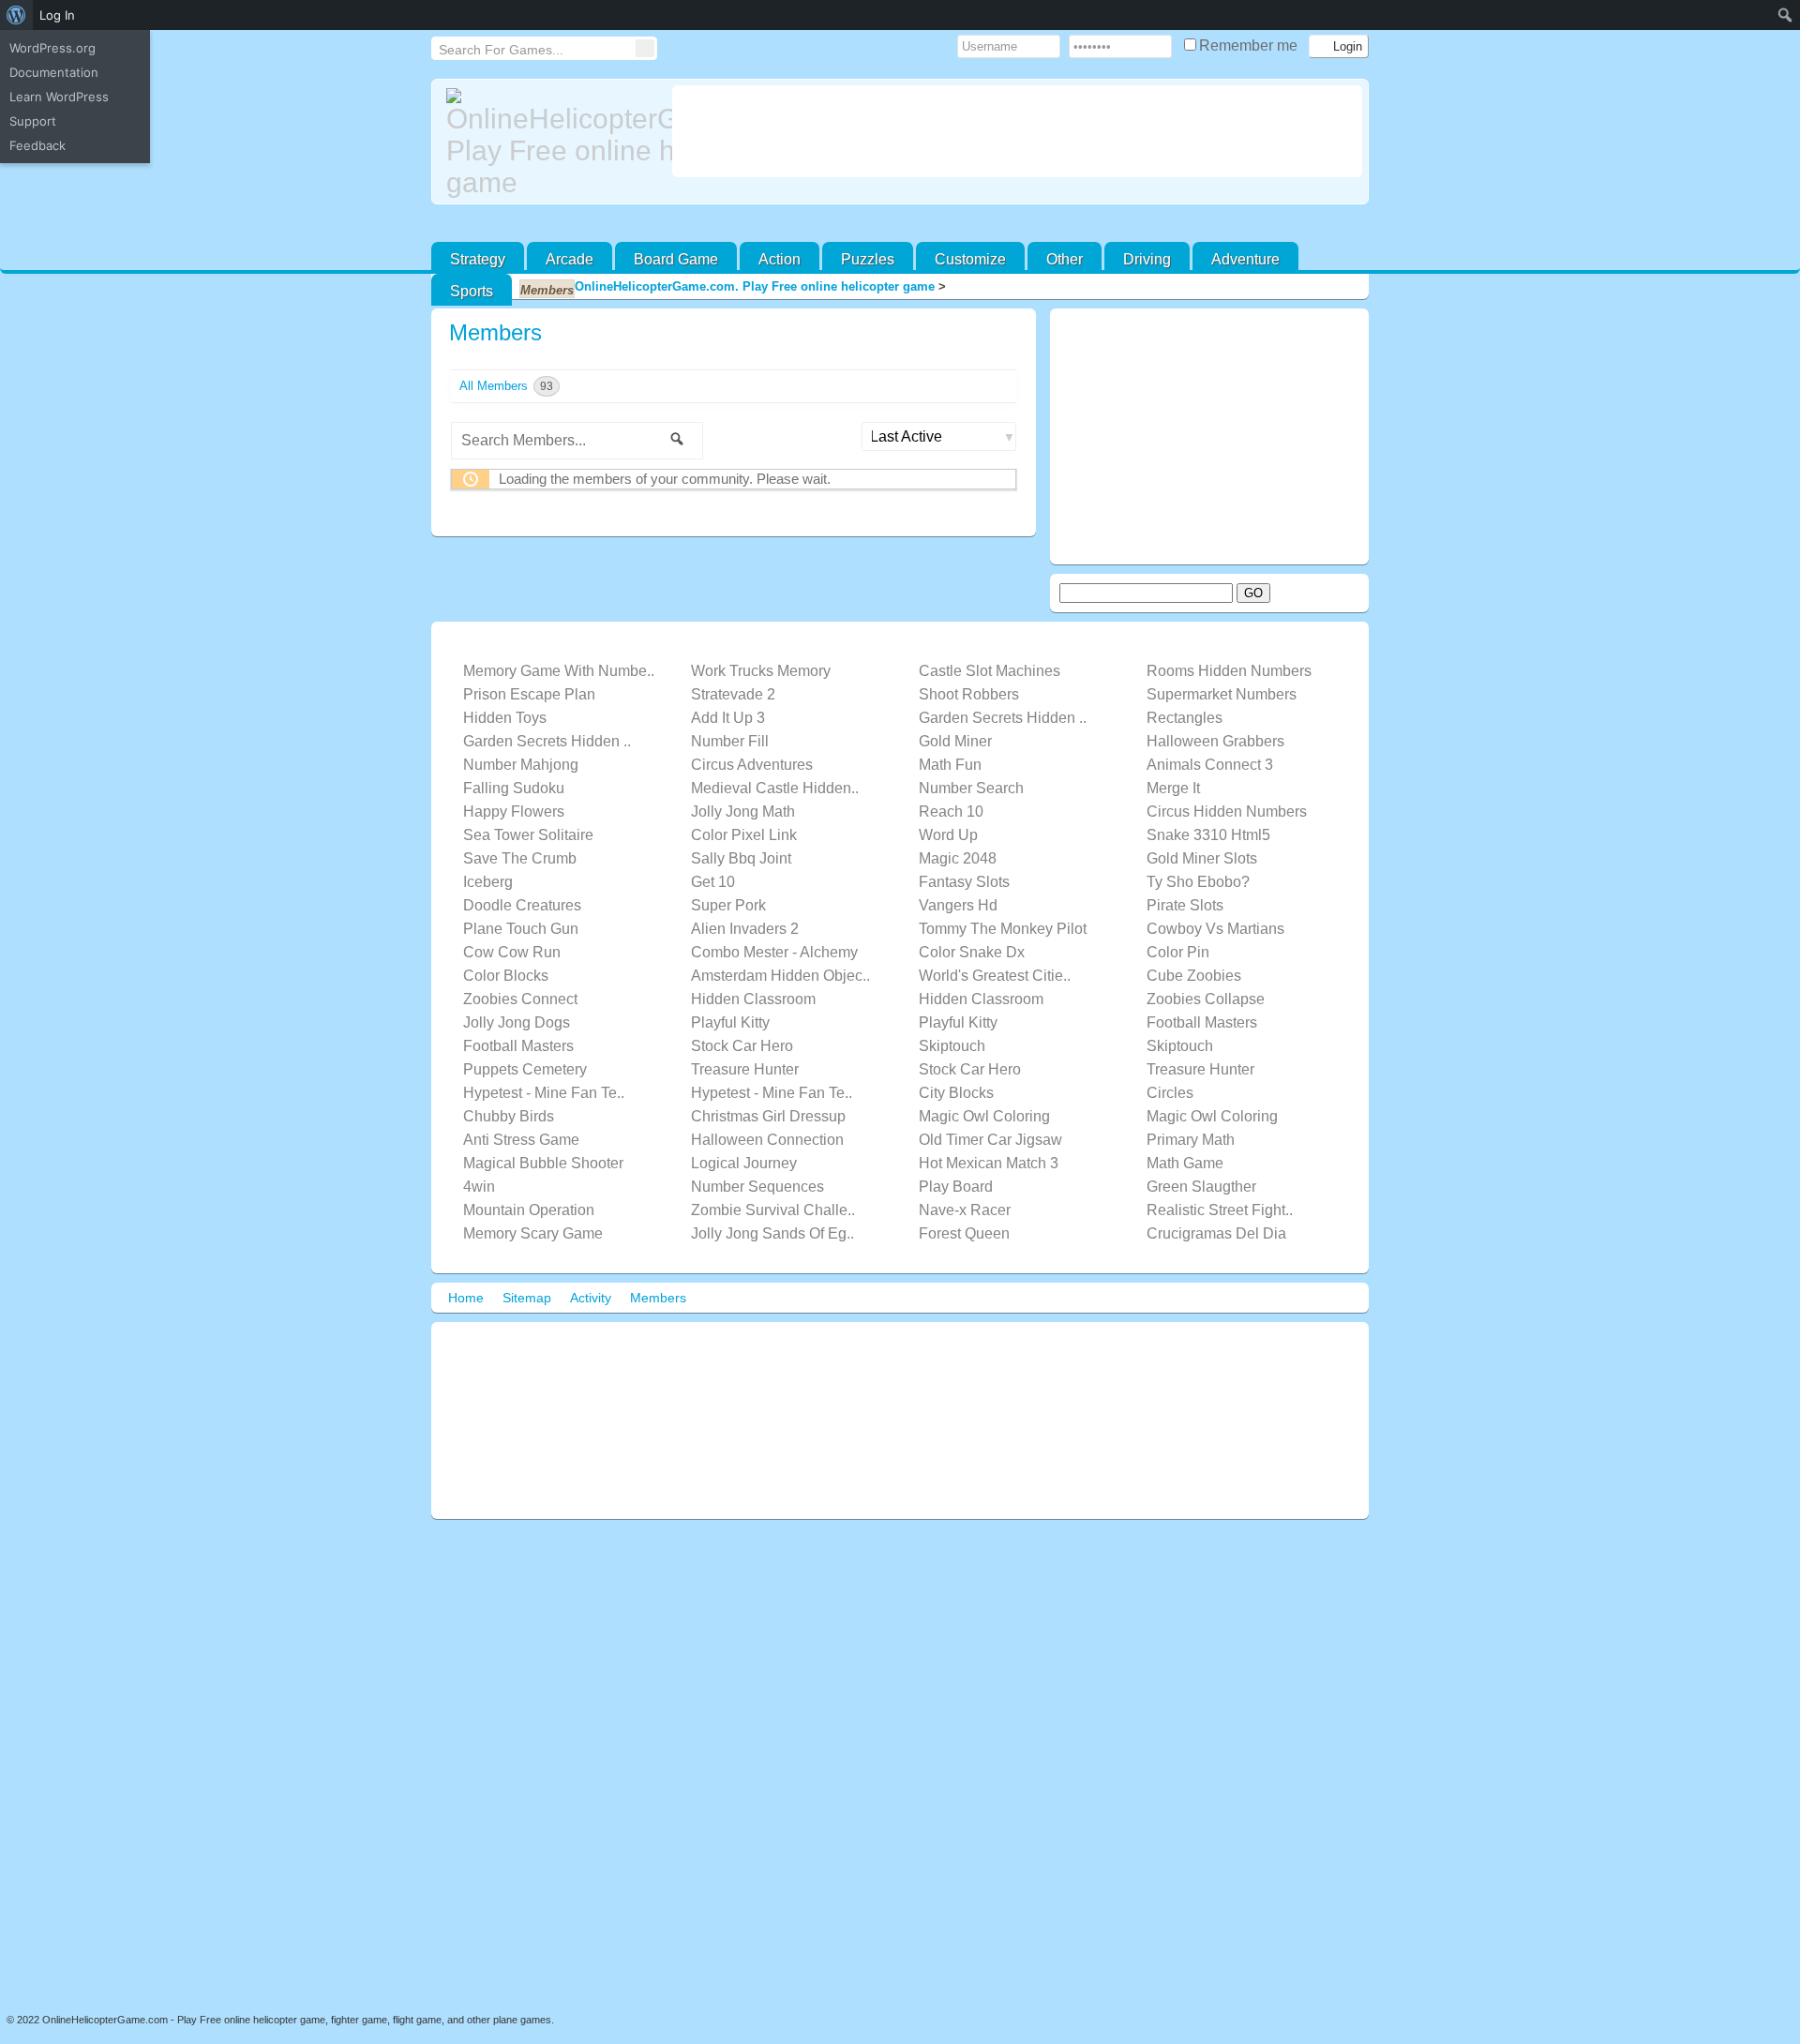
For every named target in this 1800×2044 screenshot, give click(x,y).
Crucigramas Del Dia (1216, 1233)
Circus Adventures (752, 765)
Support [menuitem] (33, 121)
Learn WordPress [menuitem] (59, 97)
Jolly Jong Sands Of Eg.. (772, 1233)
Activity (591, 1298)
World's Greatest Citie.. (995, 976)
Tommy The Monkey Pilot (1003, 929)
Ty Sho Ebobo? (1198, 882)
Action (780, 259)
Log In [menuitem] (57, 15)
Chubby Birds (509, 1116)
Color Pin (1178, 952)
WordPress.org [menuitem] (52, 48)
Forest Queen (964, 1233)
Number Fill (730, 741)
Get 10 (713, 882)
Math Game (1185, 1163)
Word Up (948, 835)
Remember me (1250, 45)
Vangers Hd (958, 905)
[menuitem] (16, 15)
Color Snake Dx (972, 952)
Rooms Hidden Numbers (1229, 671)
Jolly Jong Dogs (517, 1022)
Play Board (956, 1187)
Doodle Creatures (522, 905)
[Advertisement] (1017, 131)
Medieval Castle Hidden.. (775, 788)
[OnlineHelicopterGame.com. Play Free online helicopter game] (552, 143)
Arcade (570, 259)
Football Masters (1202, 1022)
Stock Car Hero (742, 1046)
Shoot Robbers (969, 694)
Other (1065, 259)
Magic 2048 (958, 858)
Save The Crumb (520, 858)
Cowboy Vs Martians (1215, 929)
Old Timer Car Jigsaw (990, 1140)
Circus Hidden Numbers (1227, 812)
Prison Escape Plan (529, 694)
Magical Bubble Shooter (543, 1163)
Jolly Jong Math (743, 812)
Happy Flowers (514, 812)
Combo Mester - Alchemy (774, 952)
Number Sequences (757, 1187)
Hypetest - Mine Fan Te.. (544, 1093)
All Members (506, 386)
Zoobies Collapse (1206, 999)
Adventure (1245, 259)
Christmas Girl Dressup (768, 1116)
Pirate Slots (1185, 905)
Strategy (478, 259)
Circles (1170, 1093)
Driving (1147, 259)
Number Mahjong (521, 765)
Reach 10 (951, 812)
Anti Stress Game (521, 1140)
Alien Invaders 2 (745, 929)
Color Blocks (506, 976)
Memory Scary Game (533, 1233)
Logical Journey (744, 1163)
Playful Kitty (730, 1022)
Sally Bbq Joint (741, 858)
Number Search (971, 788)
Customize (970, 259)
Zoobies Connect (520, 999)
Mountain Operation (529, 1210)
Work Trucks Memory (761, 671)
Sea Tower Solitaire (528, 835)
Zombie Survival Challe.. (773, 1210)
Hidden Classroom (753, 999)
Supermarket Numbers (1222, 694)
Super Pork (728, 905)
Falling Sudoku (514, 788)
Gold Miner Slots (1202, 858)
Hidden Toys (505, 718)
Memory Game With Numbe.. (559, 671)
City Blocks (956, 1093)
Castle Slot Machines (990, 671)
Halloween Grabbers (1215, 741)
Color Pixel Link (744, 835)
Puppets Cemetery (525, 1069)
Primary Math (1191, 1140)
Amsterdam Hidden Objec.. (780, 976)
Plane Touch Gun (521, 929)
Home (466, 1298)
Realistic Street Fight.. (1220, 1210)
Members (495, 332)
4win (479, 1187)
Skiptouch (952, 1046)
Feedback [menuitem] (37, 145)
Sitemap (527, 1298)
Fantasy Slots (964, 882)
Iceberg (488, 882)
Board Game (676, 259)
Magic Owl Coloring (984, 1116)
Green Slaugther (1201, 1187)
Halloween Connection (767, 1140)
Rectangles (1185, 718)
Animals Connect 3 (1210, 765)
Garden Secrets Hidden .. (1003, 718)
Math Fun (950, 765)
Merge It (1173, 788)
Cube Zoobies (1194, 976)
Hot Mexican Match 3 (989, 1163)
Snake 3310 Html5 (1208, 835)
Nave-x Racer (965, 1210)
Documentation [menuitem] (54, 72)
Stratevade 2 (733, 694)
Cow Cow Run (512, 952)
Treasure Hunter (745, 1069)
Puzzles (868, 259)
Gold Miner (955, 741)
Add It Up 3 (728, 718)
